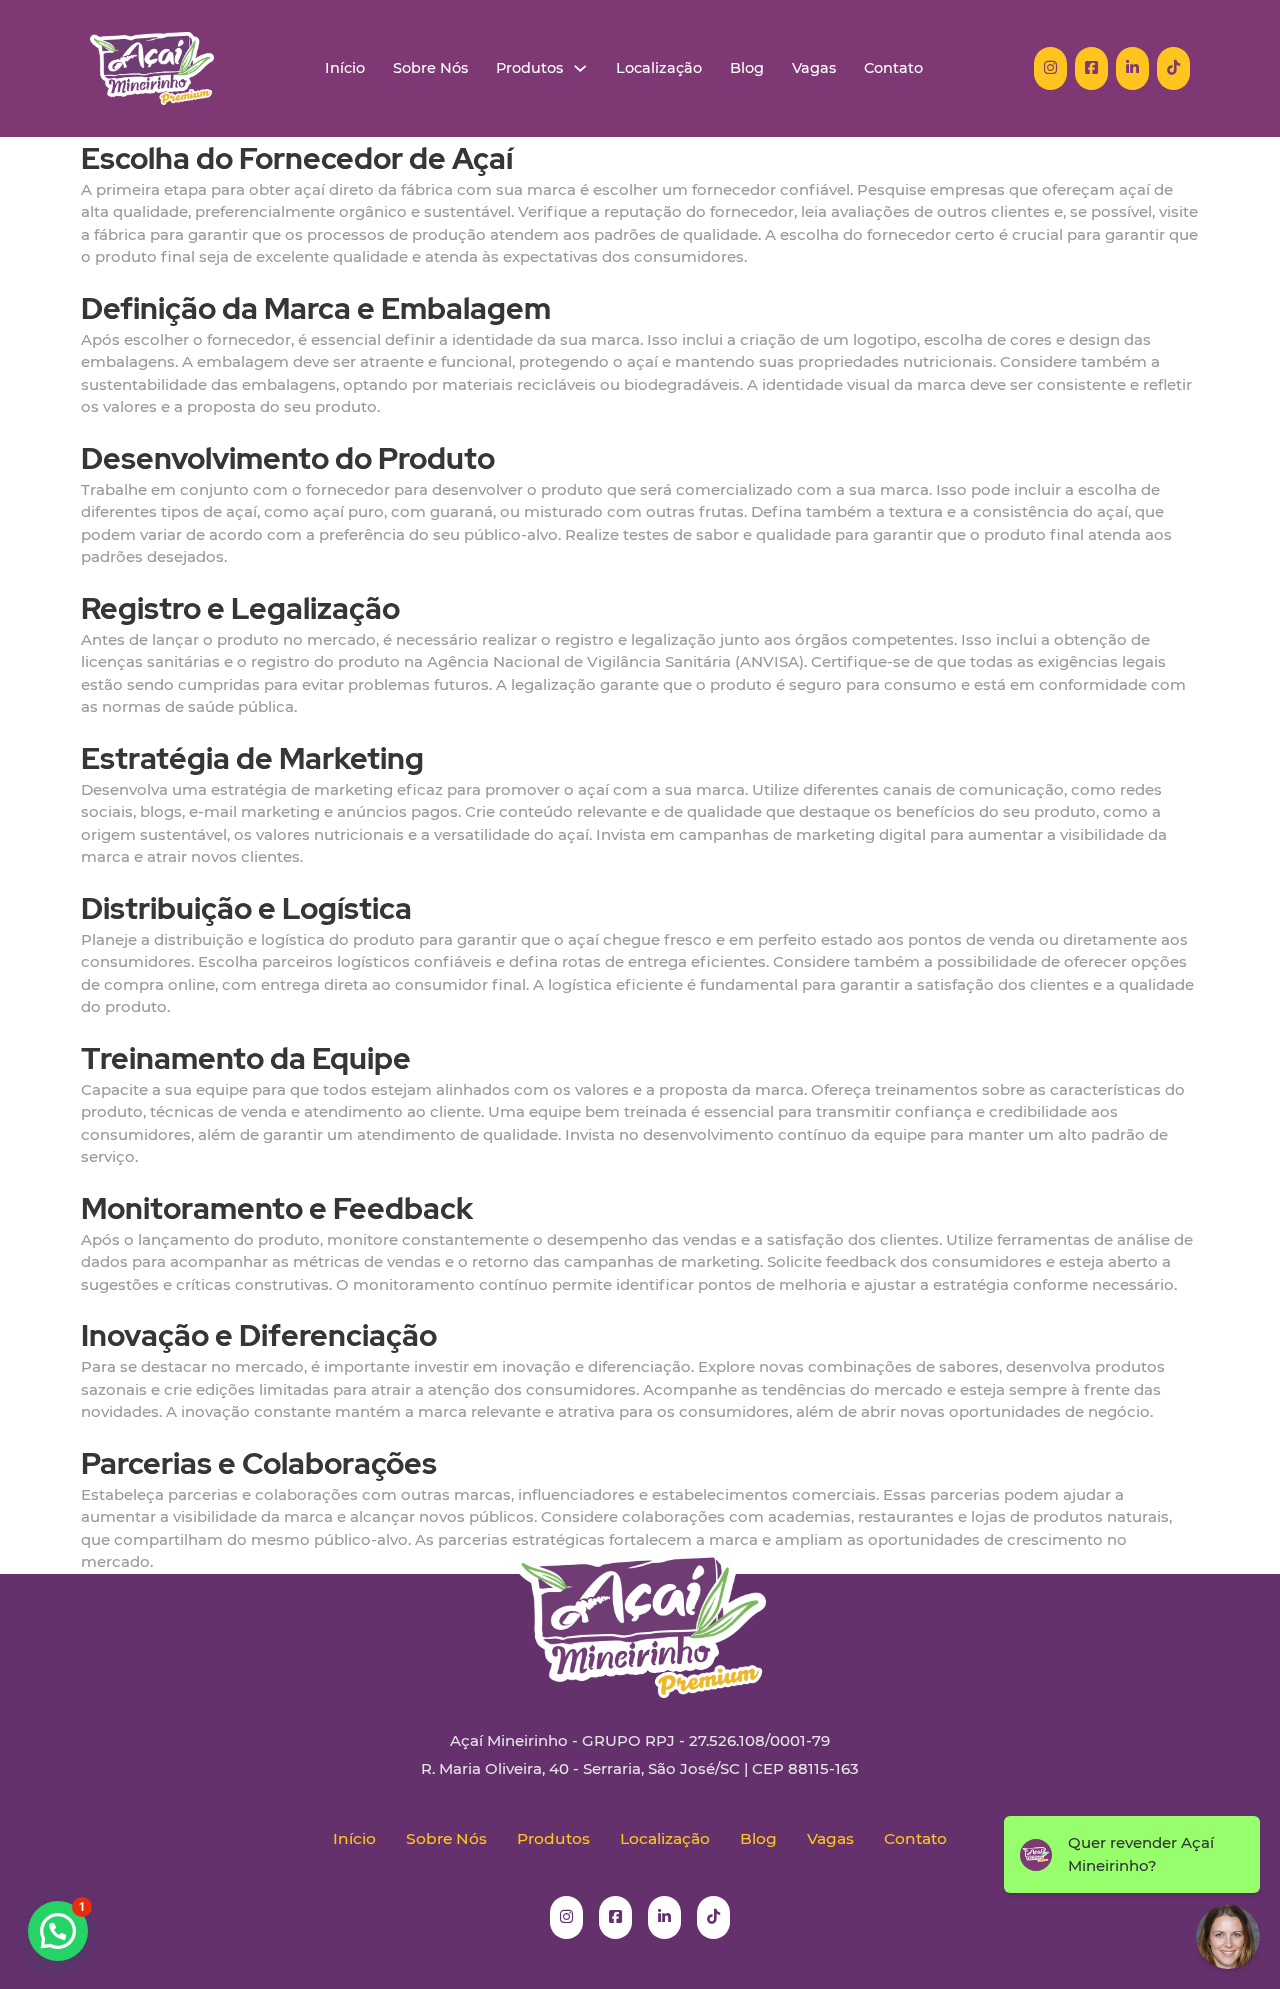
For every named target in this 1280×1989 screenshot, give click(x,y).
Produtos (529, 68)
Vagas (814, 68)
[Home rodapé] (640, 1609)
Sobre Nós (430, 68)
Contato (893, 68)
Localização (659, 68)
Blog (747, 68)
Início (345, 68)
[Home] (152, 68)
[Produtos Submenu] (580, 68)
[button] (58, 1931)
